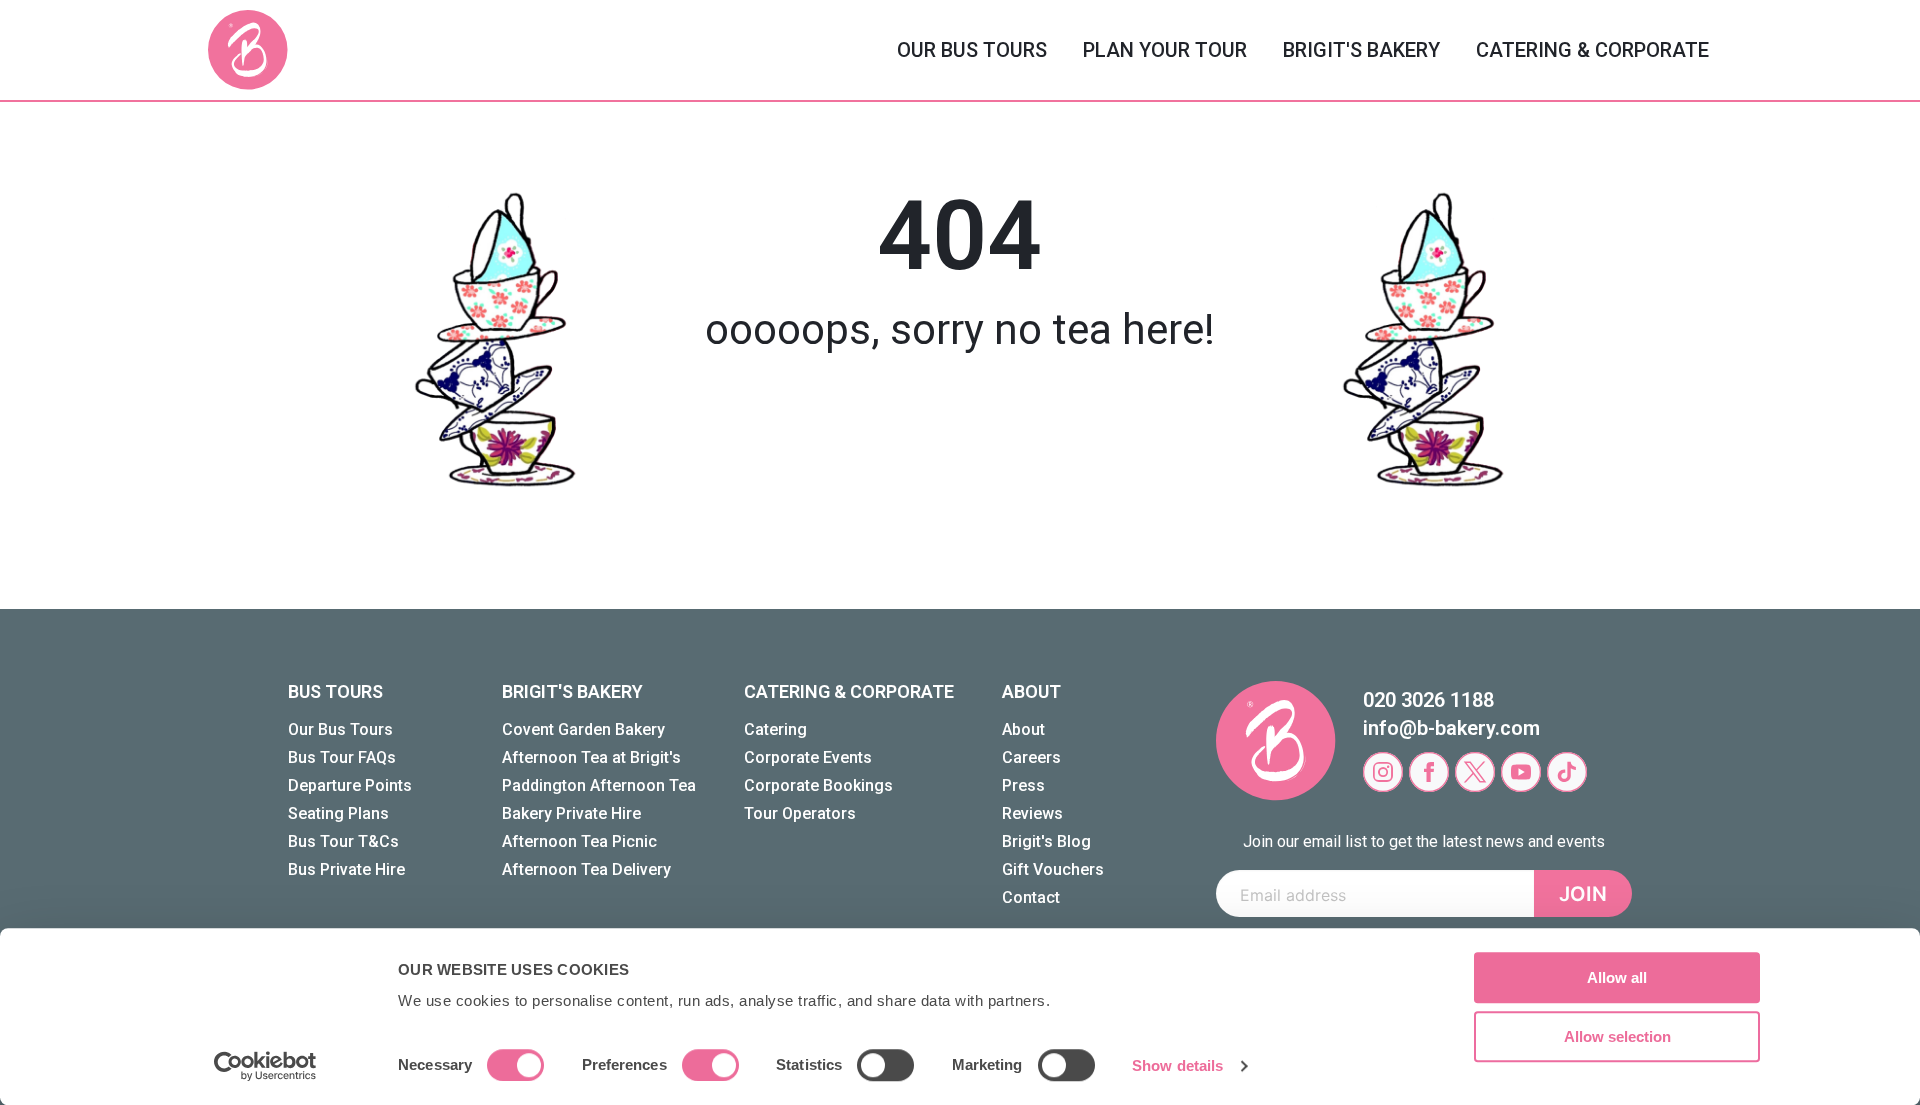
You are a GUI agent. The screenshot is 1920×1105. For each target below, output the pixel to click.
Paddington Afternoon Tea (599, 785)
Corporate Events (808, 757)
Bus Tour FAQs (342, 757)
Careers (1031, 757)
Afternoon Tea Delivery (586, 869)
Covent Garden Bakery (583, 729)
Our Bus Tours (972, 50)
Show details (1177, 1065)
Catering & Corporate (1592, 50)
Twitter (1475, 772)
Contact (1031, 897)
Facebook (1429, 772)
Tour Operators (800, 813)
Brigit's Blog (1046, 841)
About (1023, 729)
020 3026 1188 (1428, 700)
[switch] (710, 1065)
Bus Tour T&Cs (343, 841)
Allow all (1617, 977)
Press (1023, 785)
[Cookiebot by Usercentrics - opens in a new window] (265, 1066)
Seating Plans (338, 813)
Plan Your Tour (1165, 50)
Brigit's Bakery (1361, 50)
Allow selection (1617, 1036)
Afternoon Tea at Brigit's (591, 757)
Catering (775, 729)
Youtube (1521, 772)
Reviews (1032, 813)
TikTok (1567, 772)
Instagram (1383, 772)
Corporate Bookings (818, 785)
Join (1583, 894)
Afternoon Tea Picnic (579, 841)
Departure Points (350, 785)
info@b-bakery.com (1451, 728)
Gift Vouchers (1053, 869)
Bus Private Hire (346, 869)
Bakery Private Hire (571, 813)
